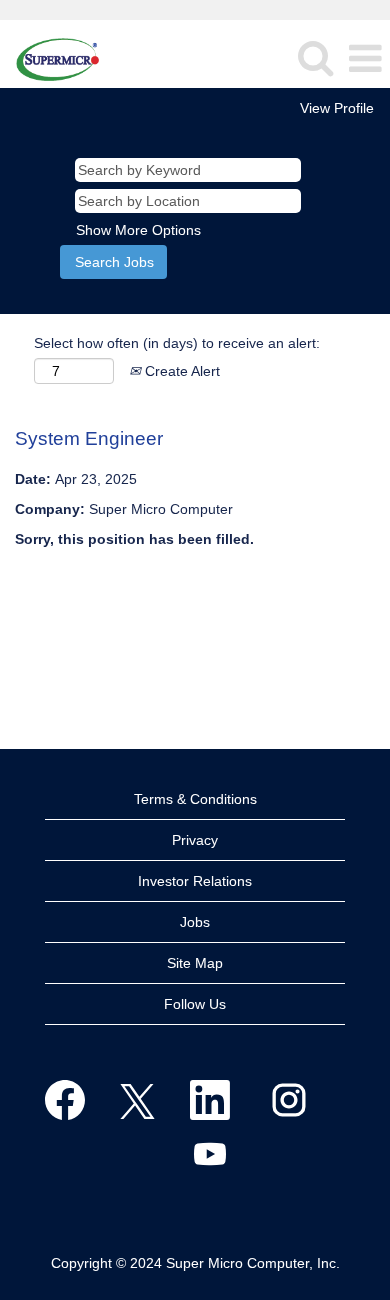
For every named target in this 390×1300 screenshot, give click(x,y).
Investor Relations (195, 881)
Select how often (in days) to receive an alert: (177, 343)
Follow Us (195, 1004)
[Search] (315, 57)
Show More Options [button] (138, 230)
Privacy (195, 840)
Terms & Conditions (195, 799)
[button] (365, 58)
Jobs (195, 922)
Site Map (195, 963)
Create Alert (180, 371)
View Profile (337, 108)
